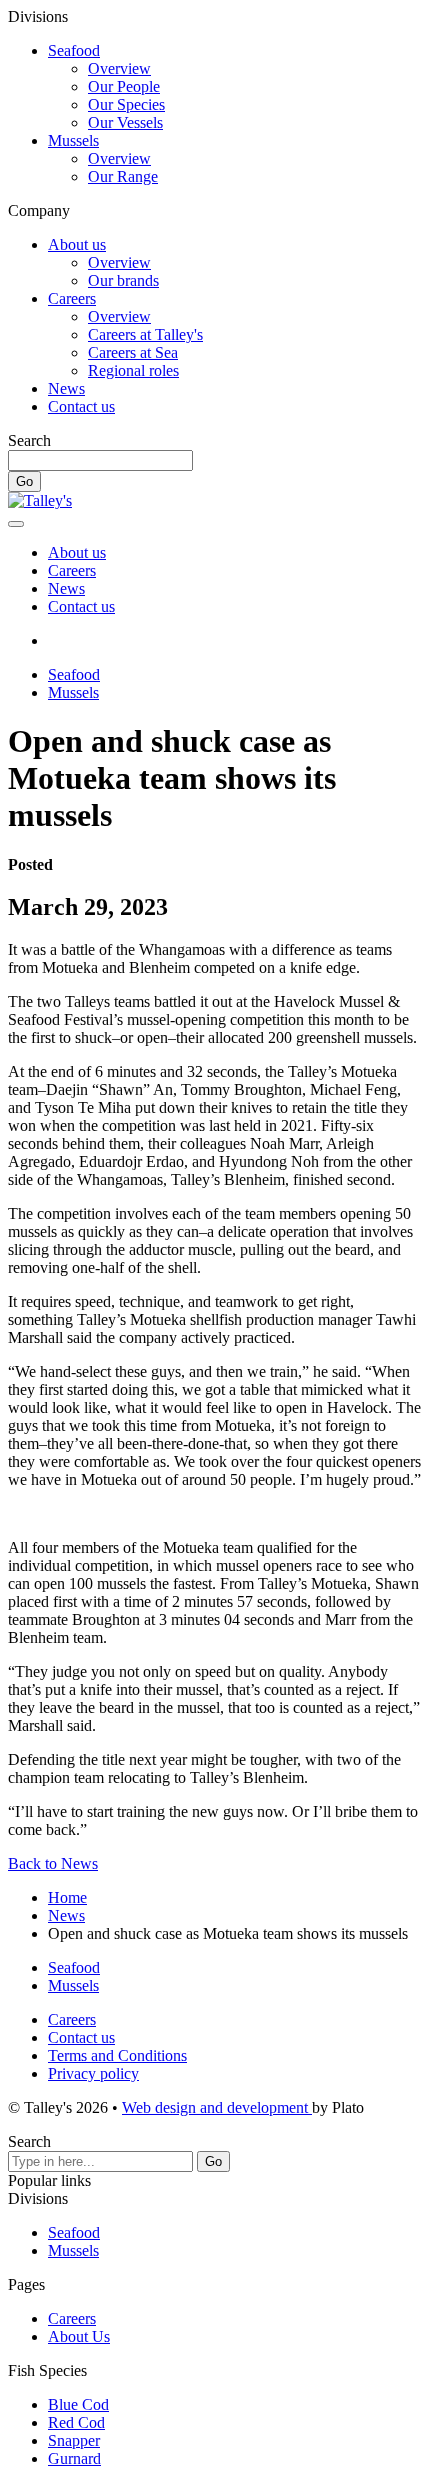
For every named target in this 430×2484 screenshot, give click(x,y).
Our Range (123, 176)
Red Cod (76, 2422)
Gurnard (74, 2458)
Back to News (53, 1863)
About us (77, 244)
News (66, 388)
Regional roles (133, 370)
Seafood (74, 50)
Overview (119, 68)
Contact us (81, 406)
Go (24, 481)
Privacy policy (93, 2073)
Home (67, 1897)
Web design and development (217, 2107)
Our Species (126, 104)
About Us (79, 2336)
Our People (124, 86)
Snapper (74, 2440)
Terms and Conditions (117, 2055)
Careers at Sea (133, 352)
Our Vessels (125, 122)
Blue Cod (78, 2404)
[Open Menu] (16, 524)
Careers (72, 298)
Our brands (123, 280)
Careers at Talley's (145, 334)
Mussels (73, 140)
